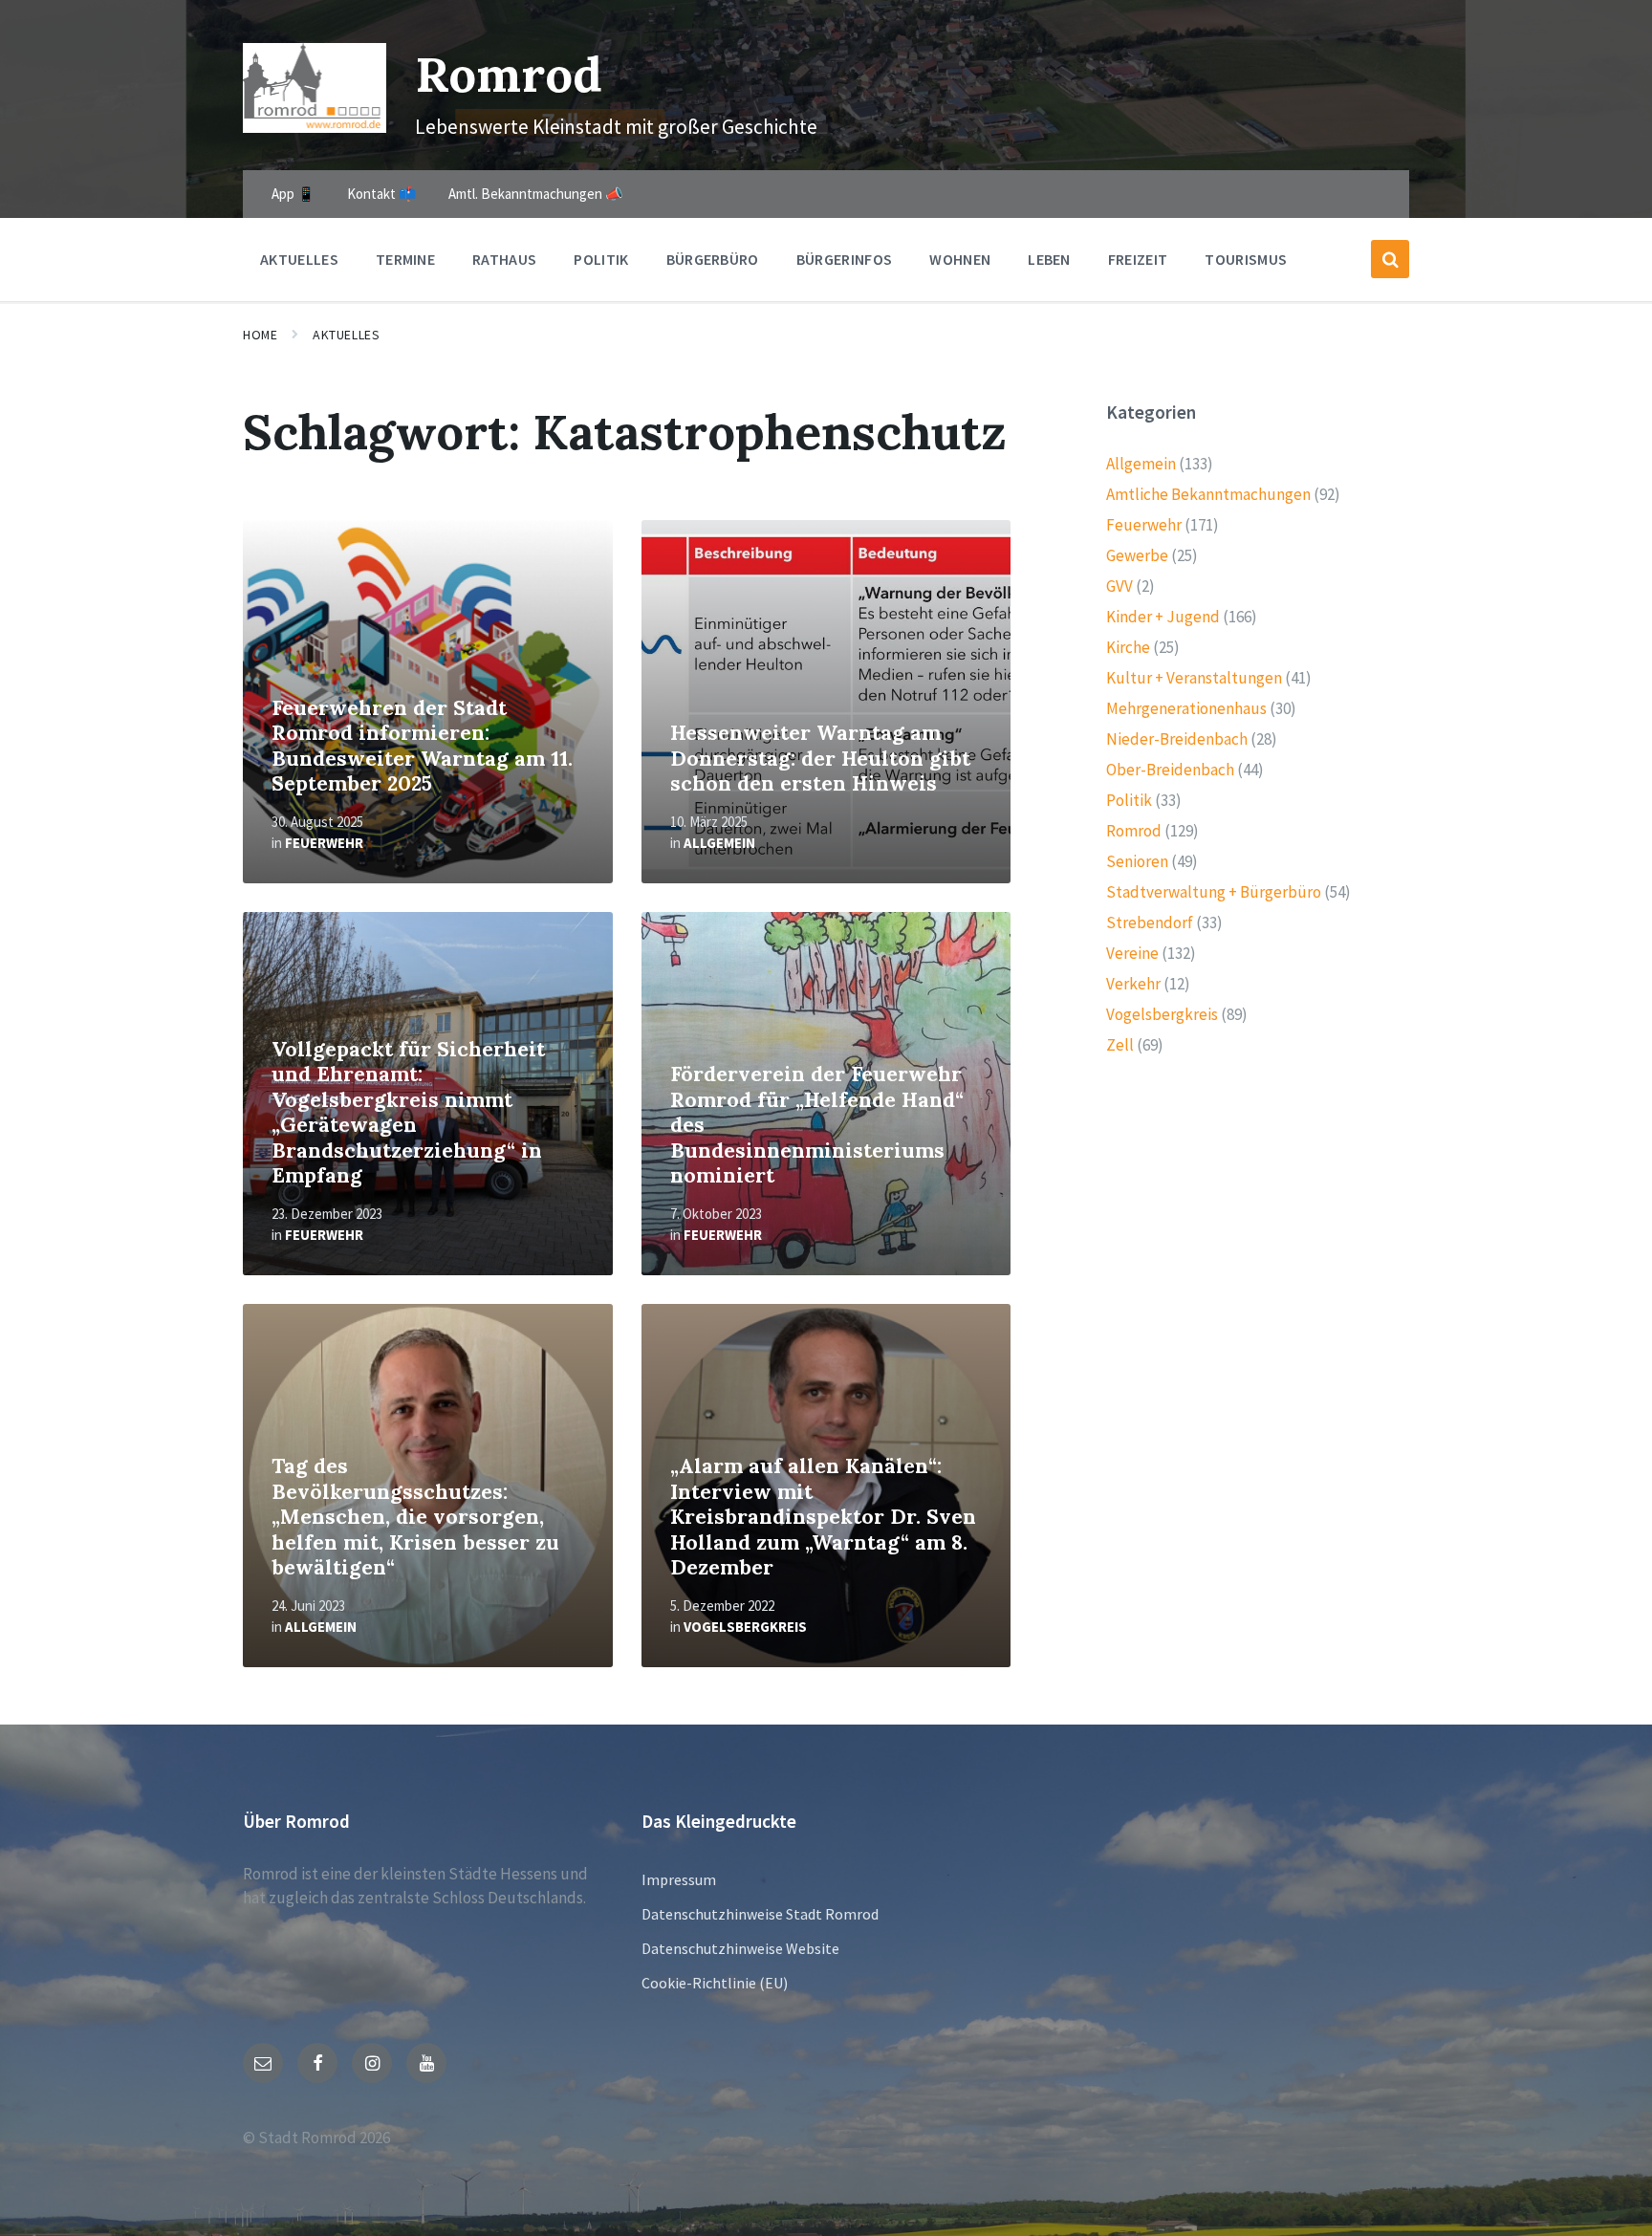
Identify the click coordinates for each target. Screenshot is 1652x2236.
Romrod (509, 74)
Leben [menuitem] (1049, 259)
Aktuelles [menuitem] (299, 259)
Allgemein (719, 843)
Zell (1120, 1045)
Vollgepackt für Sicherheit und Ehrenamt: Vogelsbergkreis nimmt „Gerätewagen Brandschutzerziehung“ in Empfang (408, 1113)
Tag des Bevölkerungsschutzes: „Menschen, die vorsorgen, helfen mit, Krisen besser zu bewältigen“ (415, 1517)
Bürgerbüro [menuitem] (713, 259)
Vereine (1132, 953)
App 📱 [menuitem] (293, 194)
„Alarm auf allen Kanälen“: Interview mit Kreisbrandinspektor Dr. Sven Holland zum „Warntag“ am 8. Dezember (823, 1517)
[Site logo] (315, 127)
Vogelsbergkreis (745, 1627)
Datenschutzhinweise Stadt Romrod (760, 1914)
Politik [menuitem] (601, 259)
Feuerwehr (324, 843)
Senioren (1137, 861)
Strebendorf (1150, 923)
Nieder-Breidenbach (1177, 739)
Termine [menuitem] (405, 259)
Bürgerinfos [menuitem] (845, 259)
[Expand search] (1390, 259)
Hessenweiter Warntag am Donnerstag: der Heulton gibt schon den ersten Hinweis (820, 758)
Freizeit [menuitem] (1138, 259)
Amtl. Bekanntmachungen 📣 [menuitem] (536, 194)
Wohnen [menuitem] (960, 259)
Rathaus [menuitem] (504, 259)
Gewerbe (1137, 555)
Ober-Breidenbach (1170, 770)
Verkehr (1133, 984)
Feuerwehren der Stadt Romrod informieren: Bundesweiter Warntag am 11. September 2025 (422, 746)
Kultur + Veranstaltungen (1194, 678)
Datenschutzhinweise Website (740, 1948)
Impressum (679, 1879)
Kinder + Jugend (1163, 617)
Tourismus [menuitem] (1246, 259)
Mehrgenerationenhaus (1186, 708)
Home (260, 335)
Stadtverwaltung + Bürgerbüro (1214, 892)
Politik (1129, 800)
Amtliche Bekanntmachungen (1208, 494)
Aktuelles (346, 335)
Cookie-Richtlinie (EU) (715, 1983)
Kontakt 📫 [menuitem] (382, 194)
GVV (1119, 586)
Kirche (1128, 647)
